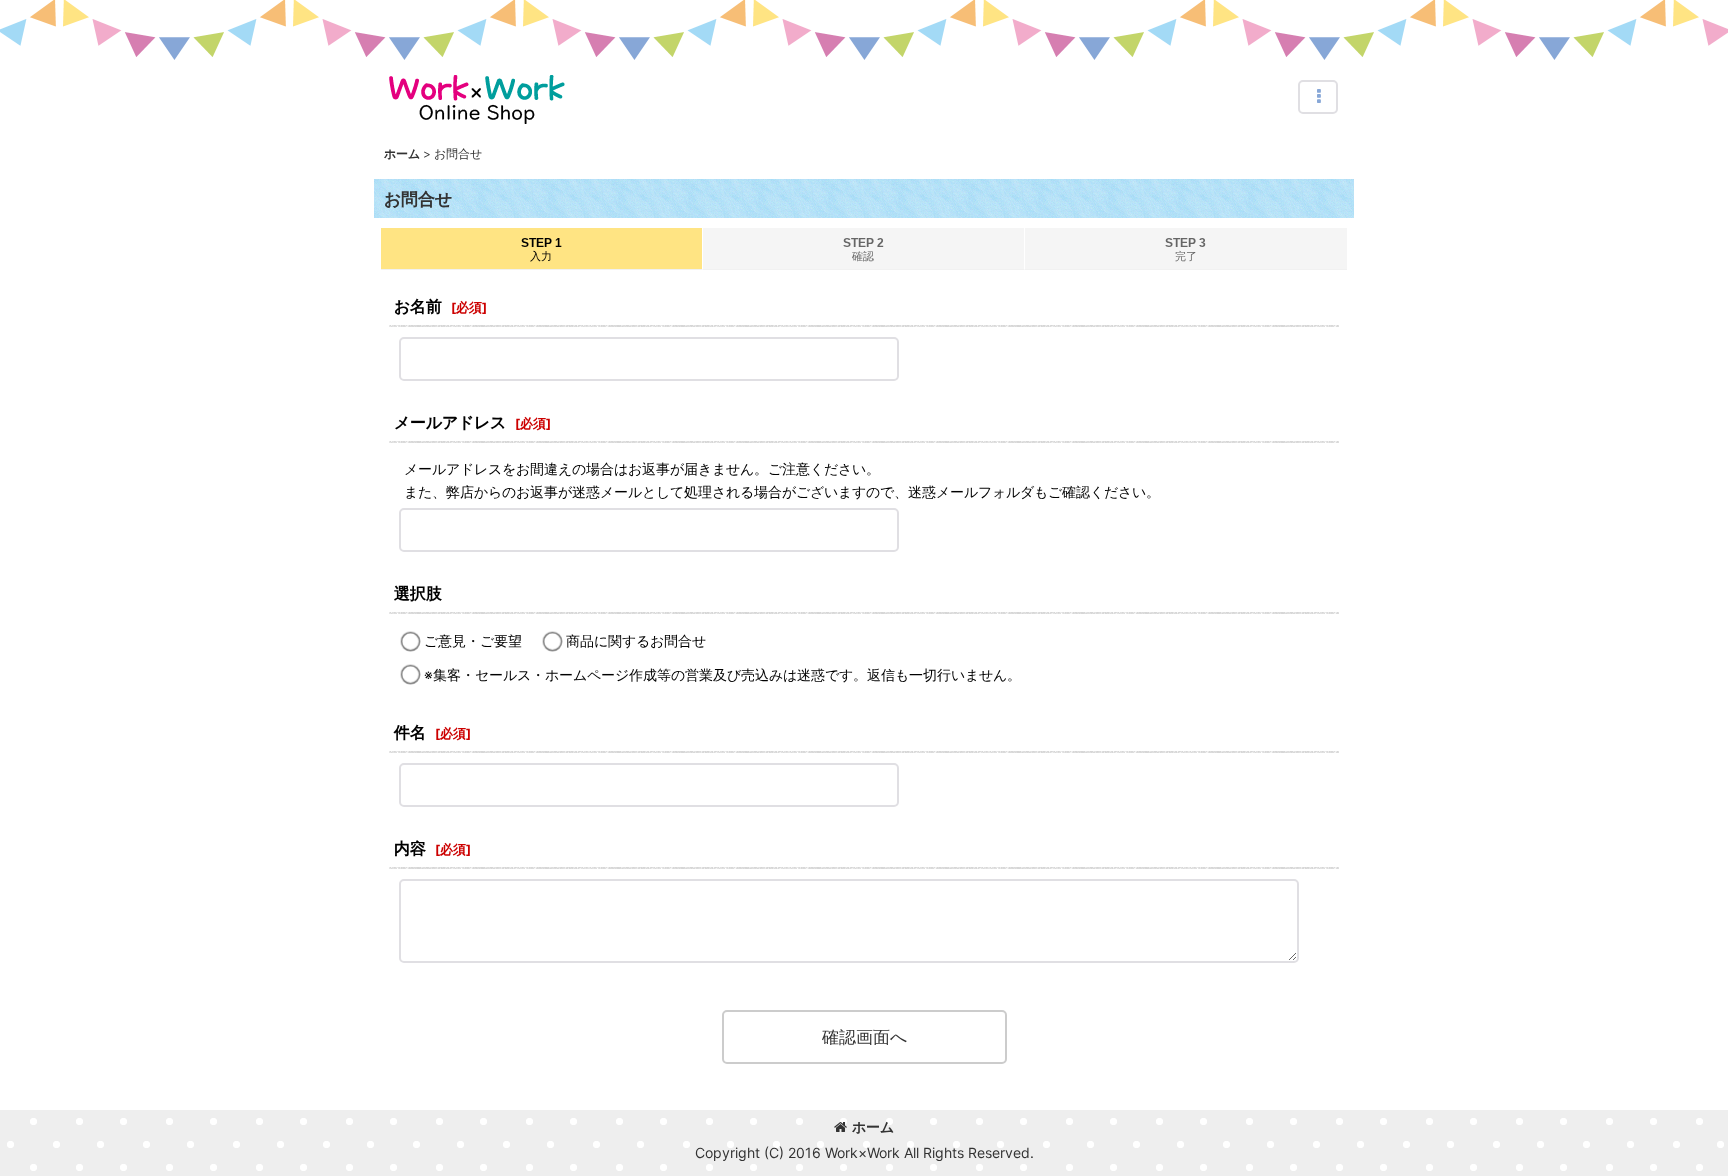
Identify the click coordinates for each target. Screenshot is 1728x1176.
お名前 (418, 306)
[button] (1318, 97)
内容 (410, 848)
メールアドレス (450, 422)
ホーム (873, 1126)
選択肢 (418, 593)
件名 (410, 732)
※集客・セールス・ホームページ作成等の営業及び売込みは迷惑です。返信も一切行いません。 (722, 674)
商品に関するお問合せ (636, 640)
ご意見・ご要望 (473, 640)
